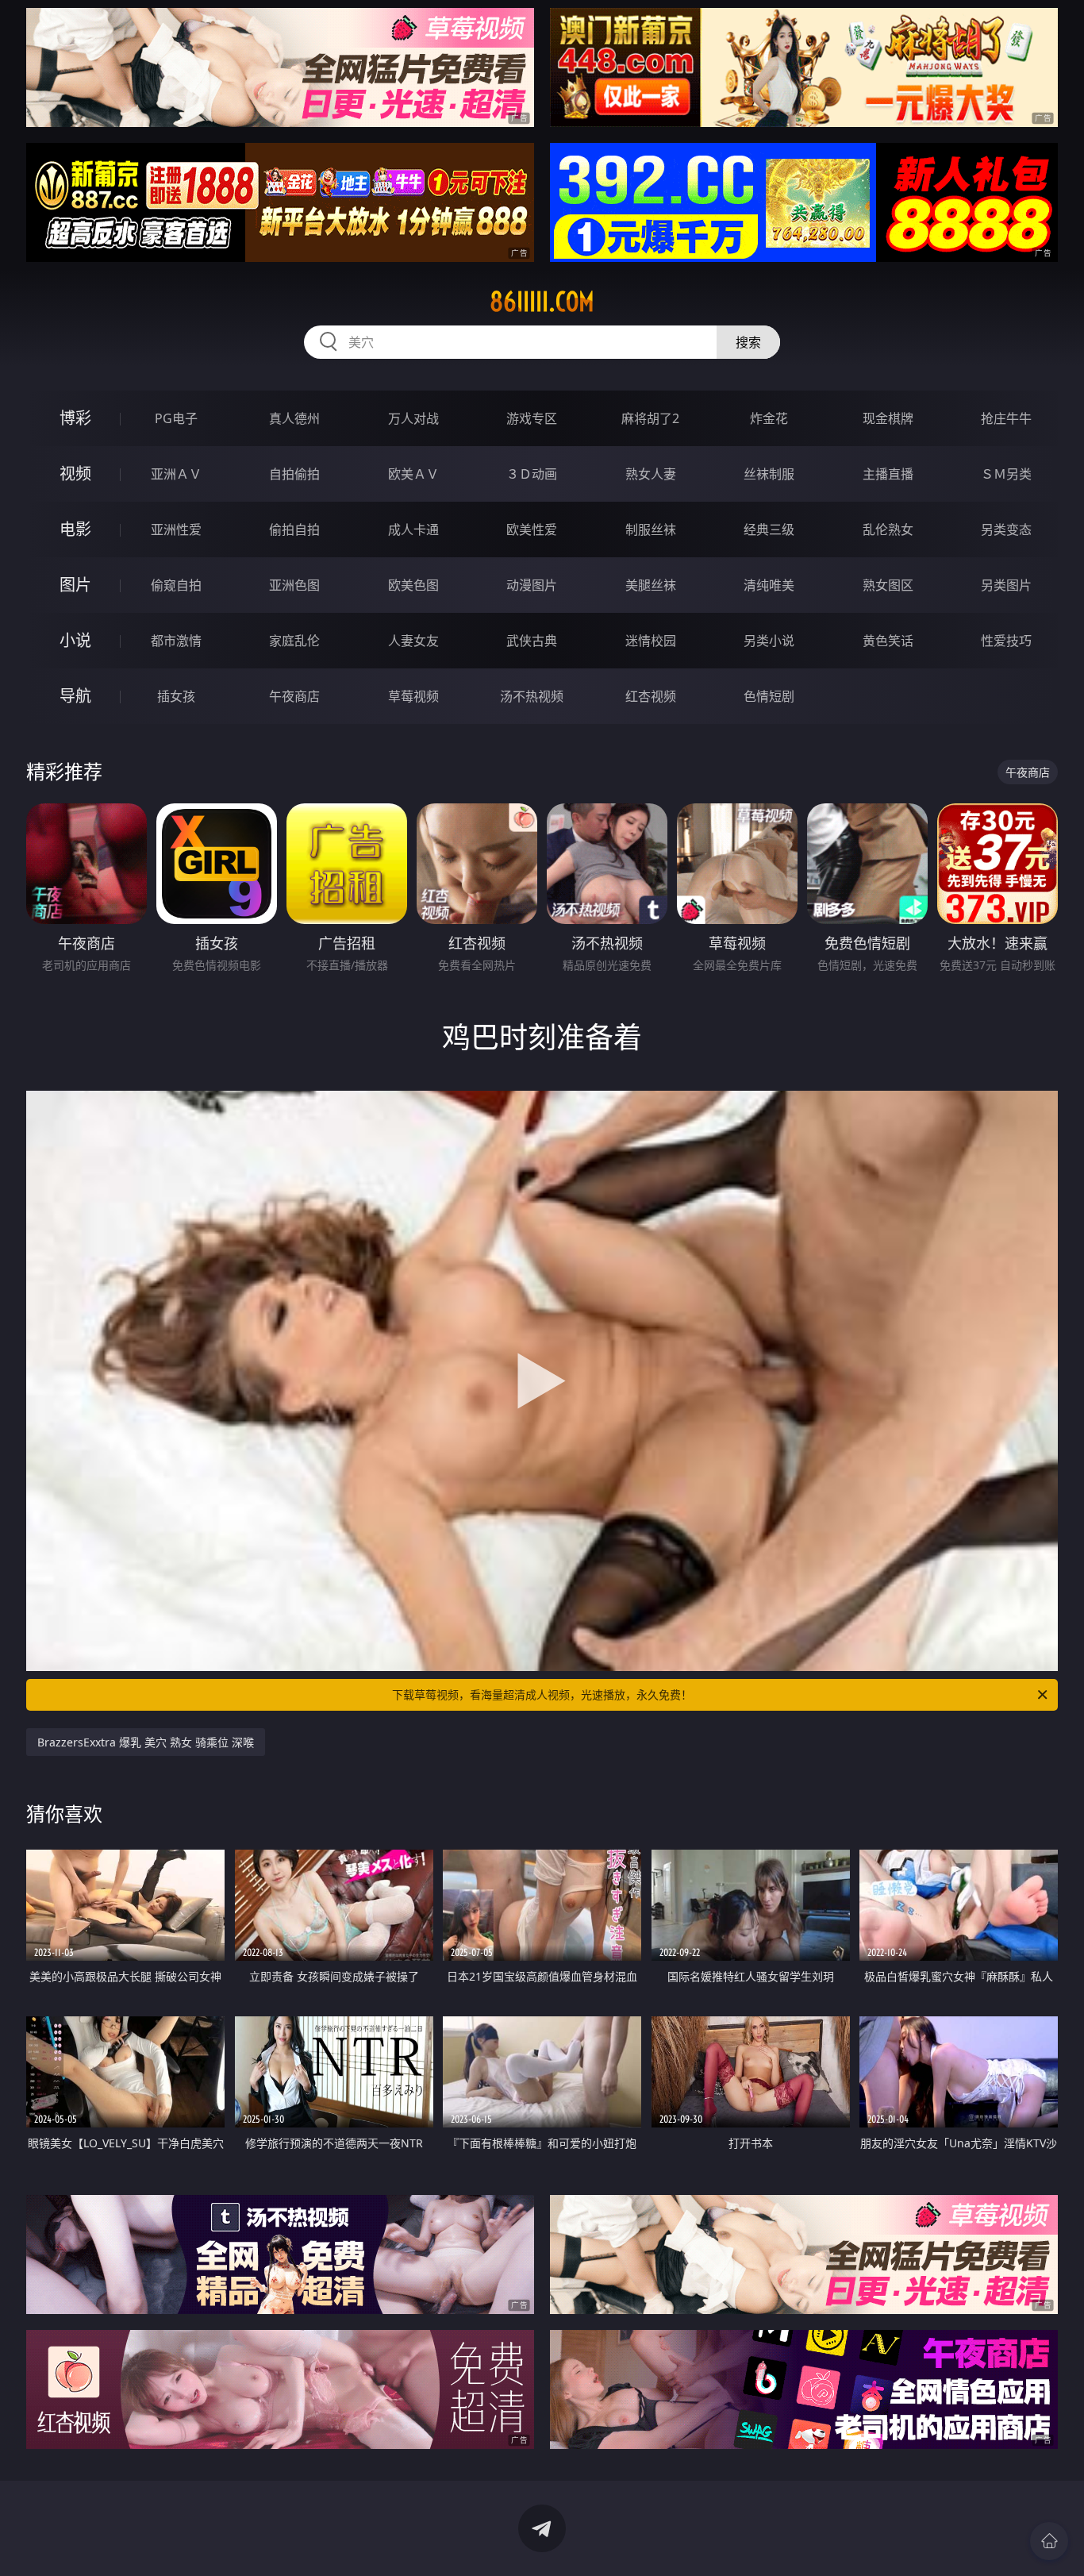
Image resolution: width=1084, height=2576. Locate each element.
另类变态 (1006, 529)
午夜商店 (294, 696)
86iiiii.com (542, 302)
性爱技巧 (1006, 641)
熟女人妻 (651, 474)
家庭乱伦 (294, 641)
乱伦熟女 (888, 529)
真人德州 (294, 418)
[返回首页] (1049, 2541)
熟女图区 (888, 585)
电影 (75, 529)
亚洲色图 (294, 585)
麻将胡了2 (650, 418)
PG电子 (176, 418)
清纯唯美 (769, 585)
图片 (75, 585)
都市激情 (176, 641)
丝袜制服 (769, 474)
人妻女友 (413, 641)
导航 (75, 696)
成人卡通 (413, 529)
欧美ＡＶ (413, 474)
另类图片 (1006, 585)
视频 (75, 474)
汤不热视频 (532, 696)
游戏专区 (532, 418)
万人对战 (413, 418)
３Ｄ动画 (532, 474)
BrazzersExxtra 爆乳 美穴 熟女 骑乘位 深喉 (146, 1742)
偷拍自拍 (294, 529)
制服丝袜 (651, 529)
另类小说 (769, 641)
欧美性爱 (532, 529)
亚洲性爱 (176, 529)
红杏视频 (651, 696)
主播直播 (888, 474)
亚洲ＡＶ (176, 474)
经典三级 (769, 529)
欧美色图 (413, 585)
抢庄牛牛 (1006, 418)
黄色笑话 (888, 641)
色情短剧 (769, 696)
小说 (75, 640)
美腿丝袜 (651, 585)
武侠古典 (532, 641)
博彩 (75, 418)
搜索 (748, 342)
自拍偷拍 (294, 474)
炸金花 (769, 418)
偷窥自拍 (176, 585)
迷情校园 (651, 641)
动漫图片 (532, 585)
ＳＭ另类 (1006, 474)
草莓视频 (413, 696)
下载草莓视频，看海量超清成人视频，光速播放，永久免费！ (542, 1694)
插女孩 (176, 696)
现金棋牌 (888, 418)
